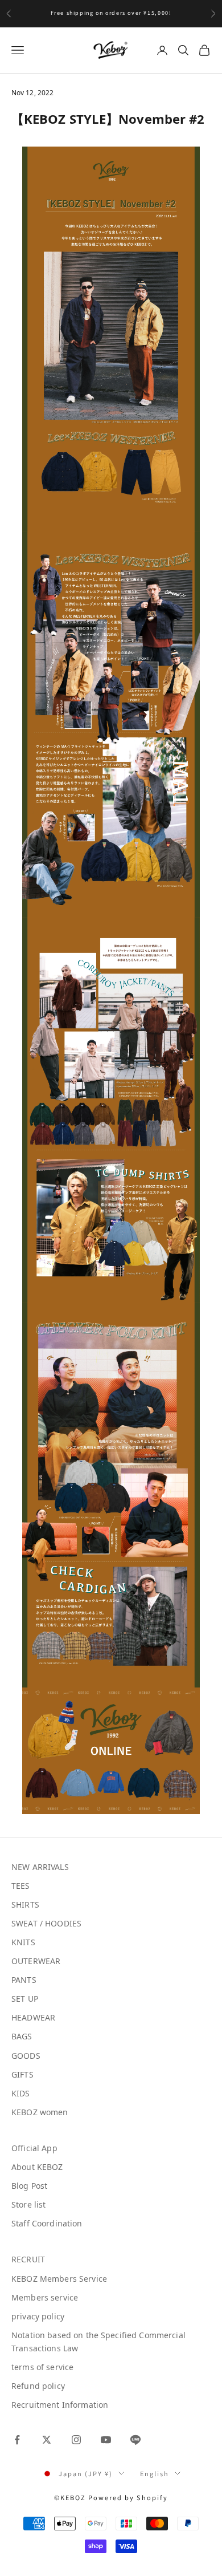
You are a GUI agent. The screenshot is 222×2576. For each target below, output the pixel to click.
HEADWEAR (33, 2017)
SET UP (25, 1999)
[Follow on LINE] (135, 2440)
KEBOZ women (40, 2112)
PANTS (24, 1980)
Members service (45, 2297)
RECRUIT (28, 2259)
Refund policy (38, 2386)
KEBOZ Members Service (59, 2279)
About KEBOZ (37, 2167)
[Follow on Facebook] (17, 2440)
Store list (28, 2204)
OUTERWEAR (36, 1961)
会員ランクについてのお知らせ (111, 13)
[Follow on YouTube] (106, 2440)
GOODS (26, 2056)
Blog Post (29, 2186)
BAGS (22, 2036)
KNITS (23, 1942)
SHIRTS (25, 1904)
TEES (21, 1886)
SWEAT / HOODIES (46, 1923)
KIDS (21, 2093)
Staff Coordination (47, 2223)
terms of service (42, 2367)
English (155, 2473)
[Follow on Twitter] (47, 2440)
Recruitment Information (60, 2405)
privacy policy (38, 2316)
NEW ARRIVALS (40, 1867)
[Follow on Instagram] (76, 2440)
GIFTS (22, 2074)
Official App (34, 2148)
